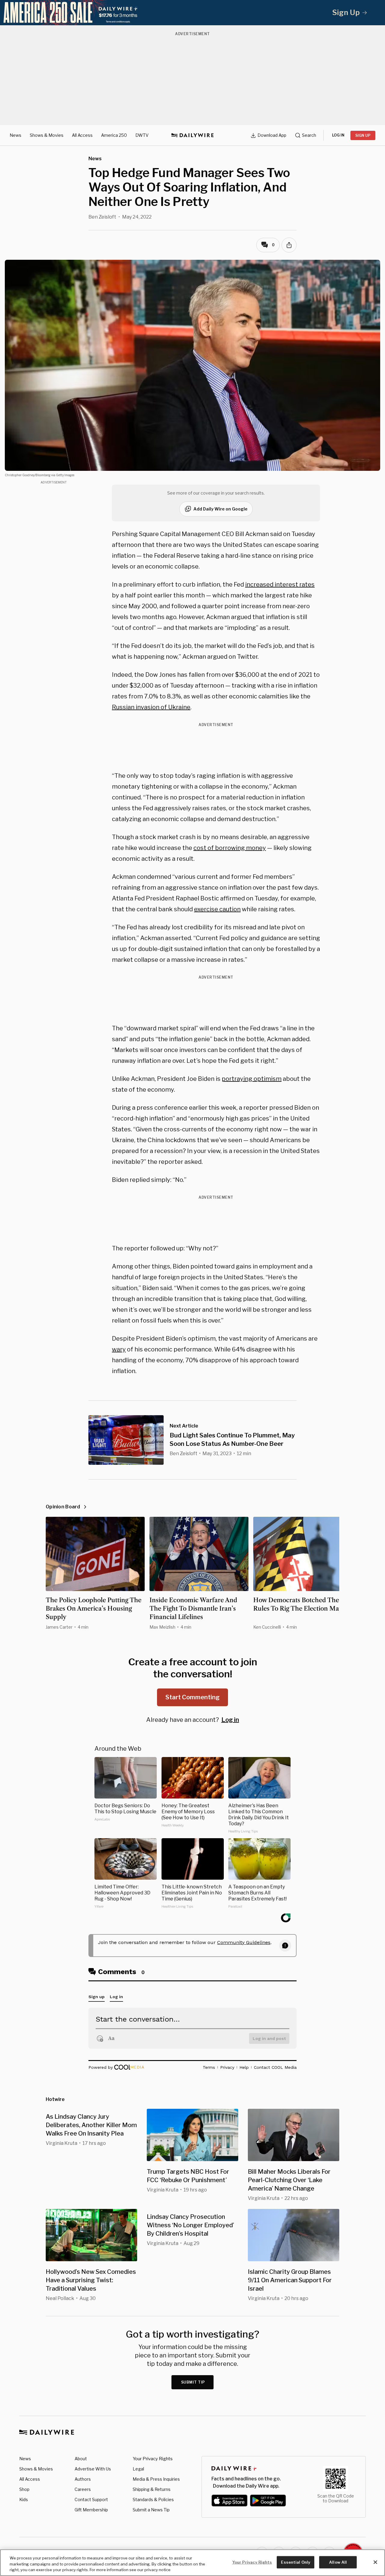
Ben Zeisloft (102, 217)
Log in (230, 1720)
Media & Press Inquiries (156, 2479)
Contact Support (91, 2499)
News (15, 135)
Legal (138, 2469)
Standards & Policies (153, 2499)
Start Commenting (192, 1697)
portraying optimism (252, 1079)
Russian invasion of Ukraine (151, 707)
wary (119, 1349)
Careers (83, 2489)
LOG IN (338, 135)
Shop (24, 2489)
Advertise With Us (93, 2469)
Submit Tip (193, 2382)
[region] (192, 2563)
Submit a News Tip (151, 2510)
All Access (82, 135)
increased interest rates (280, 584)
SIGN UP (363, 135)
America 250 (114, 135)
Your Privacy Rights (153, 2459)
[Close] (375, 2562)
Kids (24, 2499)
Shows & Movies (47, 135)
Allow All (338, 2562)
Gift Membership (91, 2510)
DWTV (142, 135)
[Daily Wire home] (192, 135)
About (81, 2459)
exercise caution (217, 909)
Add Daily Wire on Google (220, 509)
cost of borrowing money (230, 848)
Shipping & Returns (152, 2489)
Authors (83, 2479)
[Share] (289, 245)
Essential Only (296, 2562)
